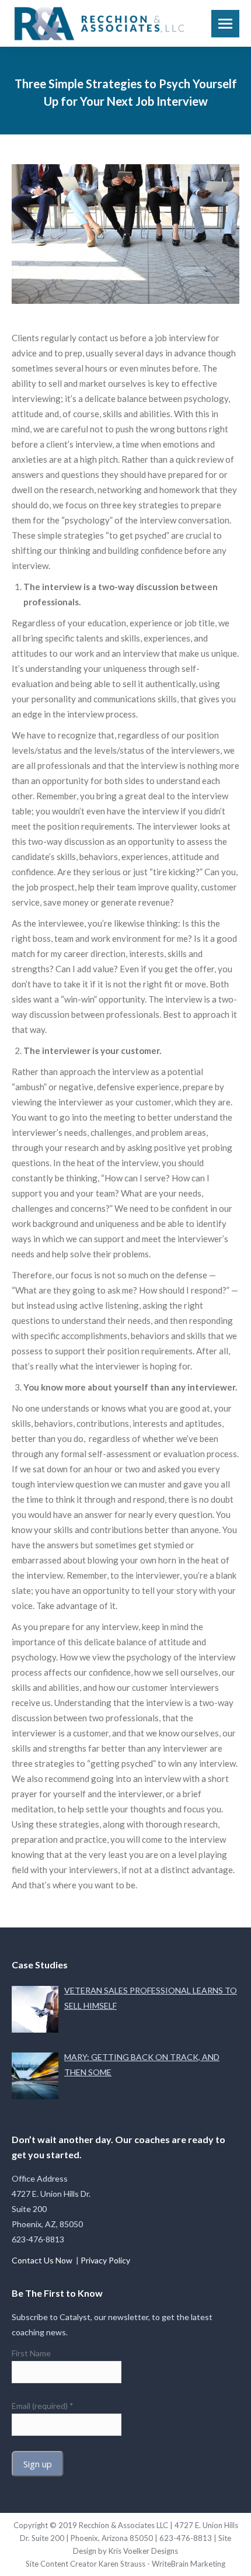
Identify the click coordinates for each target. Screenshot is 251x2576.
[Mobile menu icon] (225, 24)
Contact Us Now (43, 2260)
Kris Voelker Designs (143, 2551)
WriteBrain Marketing (189, 2564)
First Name (31, 2353)
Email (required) (43, 2406)
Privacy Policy (105, 2260)
